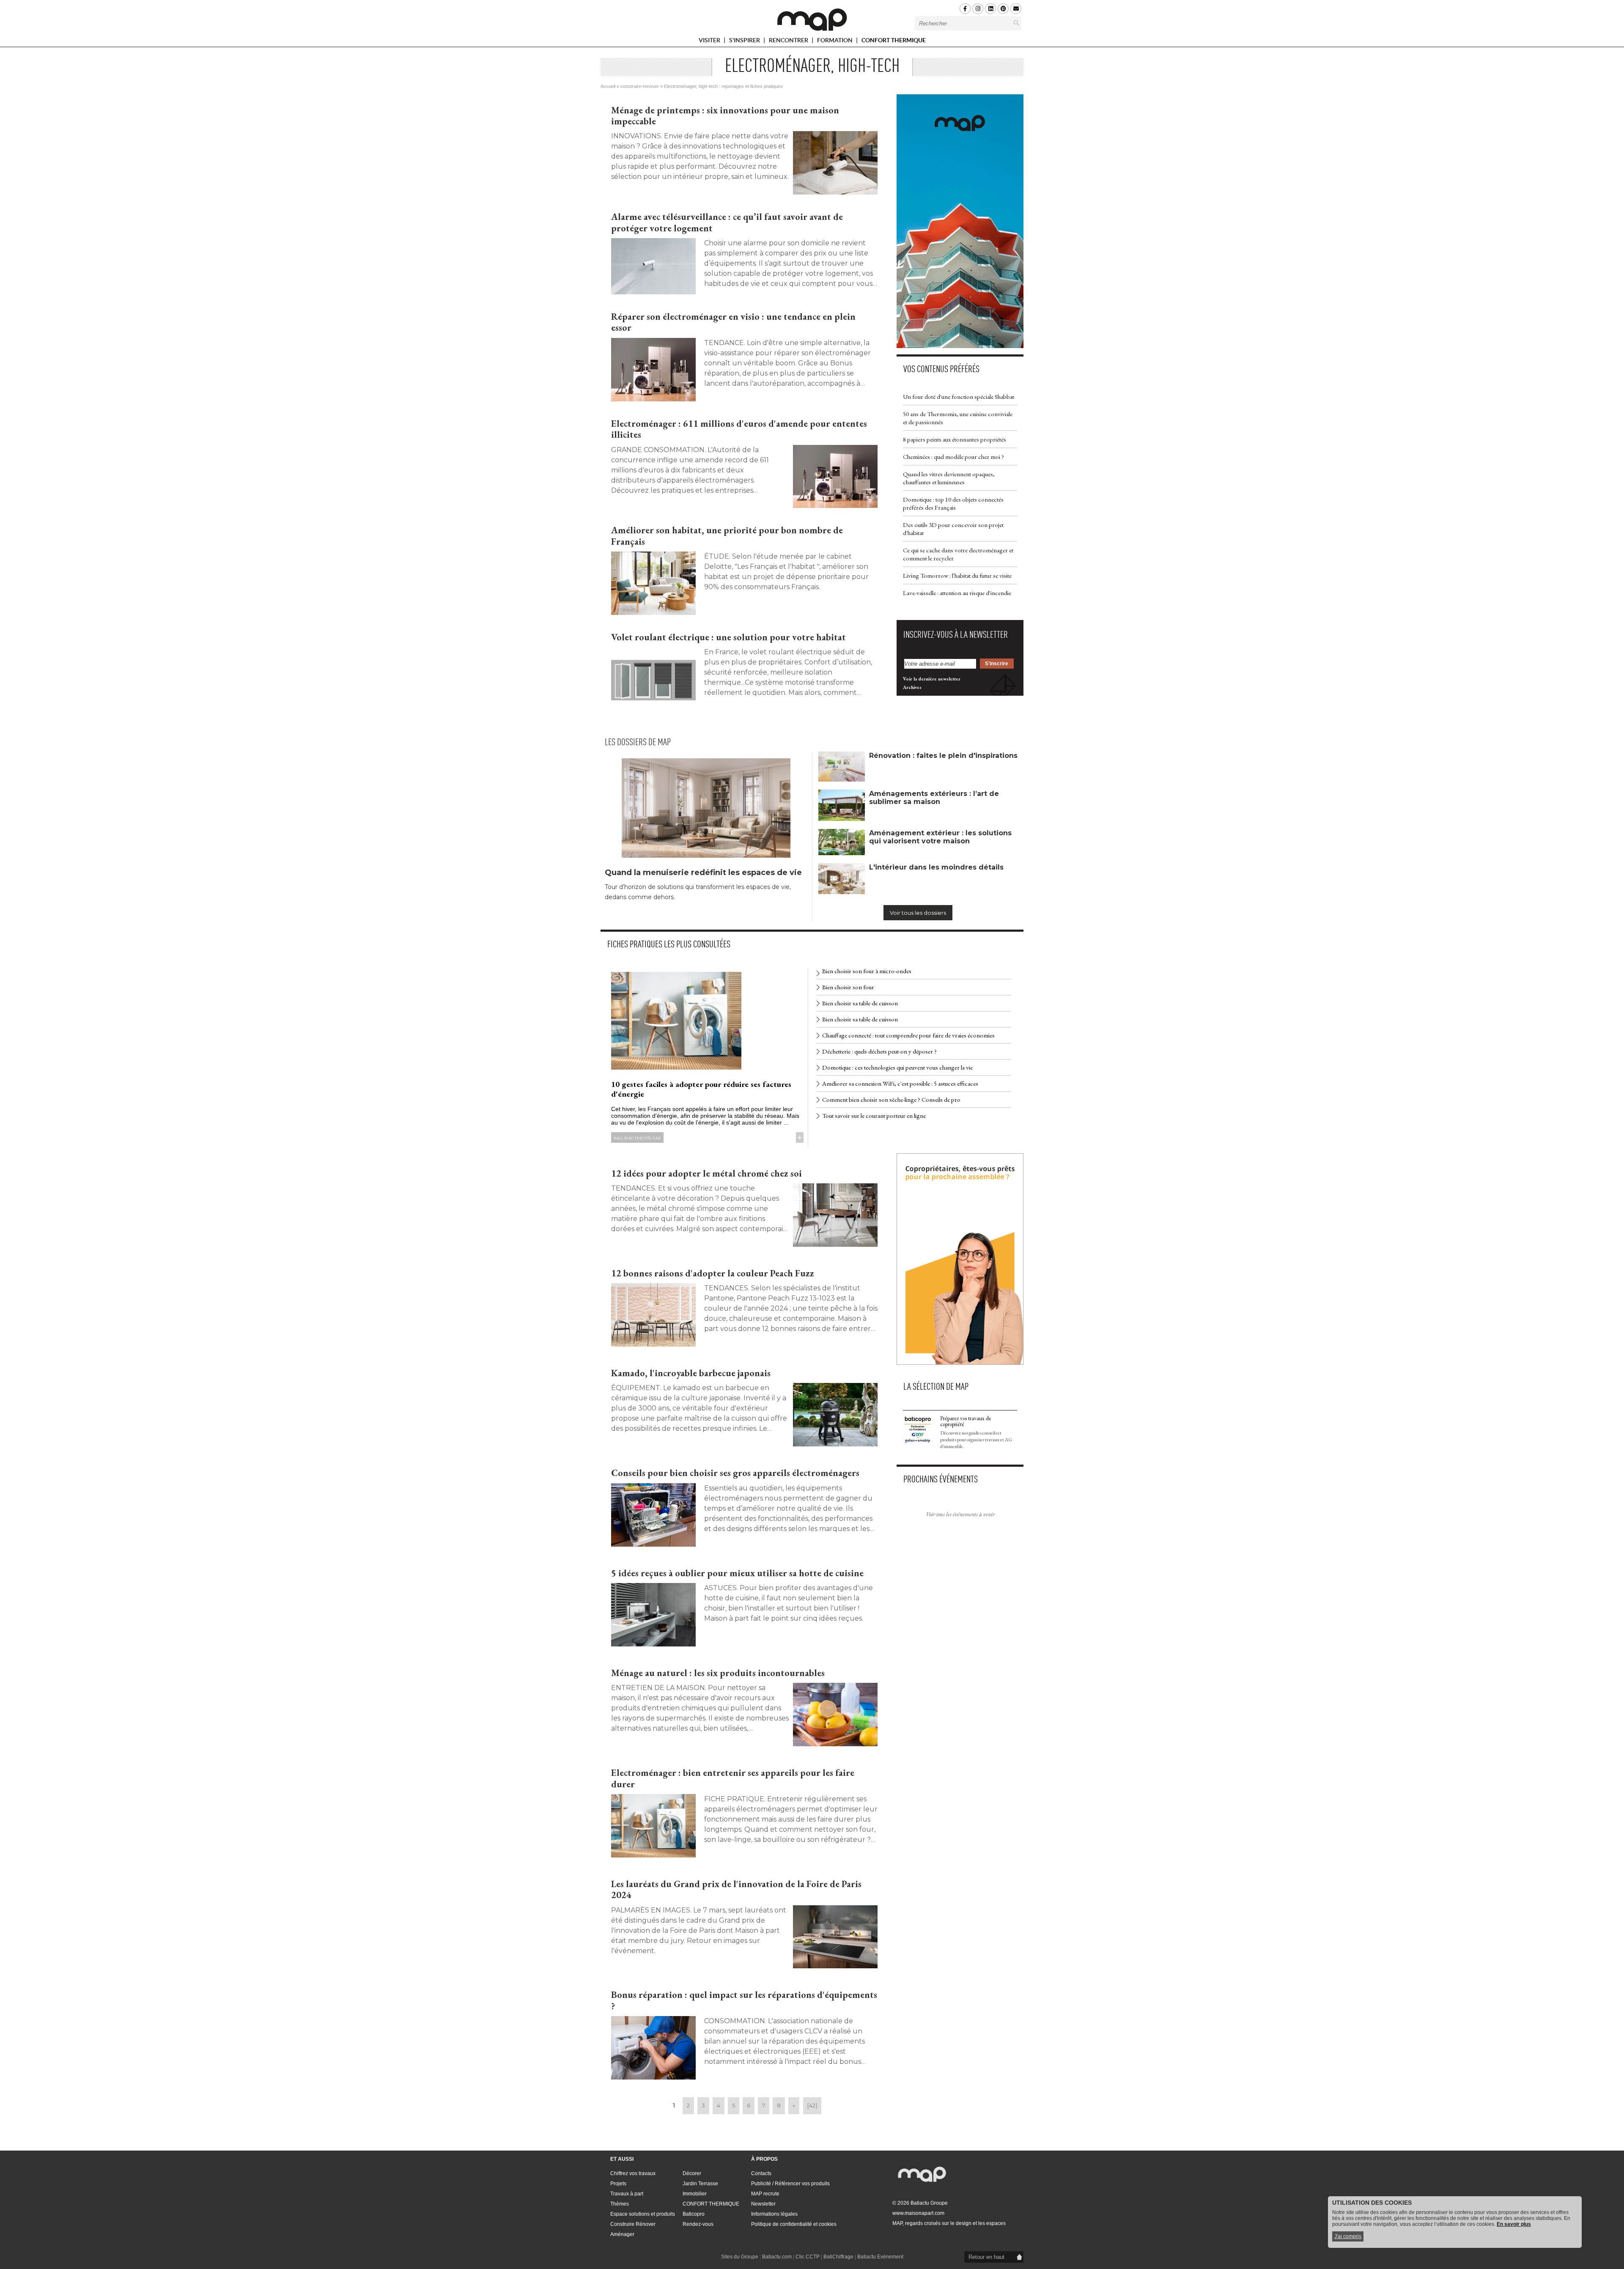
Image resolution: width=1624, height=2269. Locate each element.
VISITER (710, 42)
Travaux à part (627, 2194)
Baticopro (694, 2214)
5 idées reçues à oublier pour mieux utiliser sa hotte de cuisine (737, 1573)
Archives (912, 687)
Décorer (692, 2173)
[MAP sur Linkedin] (990, 9)
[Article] (653, 266)
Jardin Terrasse (700, 2184)
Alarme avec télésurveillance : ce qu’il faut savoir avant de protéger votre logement (727, 222)
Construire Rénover (633, 2224)
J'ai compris (1348, 2236)
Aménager (622, 2234)
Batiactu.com (777, 2257)
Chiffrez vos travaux (633, 2173)
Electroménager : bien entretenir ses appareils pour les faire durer (733, 1778)
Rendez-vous (698, 2224)
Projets (618, 2184)
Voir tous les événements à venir (960, 1514)
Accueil (608, 86)
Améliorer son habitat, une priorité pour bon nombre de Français (727, 536)
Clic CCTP (808, 2257)
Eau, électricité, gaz (637, 1138)
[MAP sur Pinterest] (1003, 9)
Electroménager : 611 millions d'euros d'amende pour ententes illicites (739, 429)
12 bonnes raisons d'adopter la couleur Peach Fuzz (713, 1273)
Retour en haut (986, 2257)
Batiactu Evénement (880, 2257)
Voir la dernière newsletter (932, 679)
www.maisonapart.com (918, 2213)
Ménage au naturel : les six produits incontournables (718, 1673)
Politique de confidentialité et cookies (794, 2224)
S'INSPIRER (745, 42)
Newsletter (763, 2204)
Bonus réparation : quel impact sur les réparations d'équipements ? (744, 2000)
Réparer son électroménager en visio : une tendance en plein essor (733, 322)
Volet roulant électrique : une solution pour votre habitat (728, 637)
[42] (812, 2105)
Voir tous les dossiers (918, 913)
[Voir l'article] (835, 163)
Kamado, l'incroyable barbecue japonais (691, 1373)
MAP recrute (765, 2194)
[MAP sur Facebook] (965, 9)
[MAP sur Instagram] (978, 9)
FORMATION (835, 42)
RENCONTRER (789, 42)
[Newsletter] (1016, 9)
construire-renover (640, 86)
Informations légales (774, 2214)
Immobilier (695, 2194)
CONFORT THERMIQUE (894, 40)
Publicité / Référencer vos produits (790, 2184)
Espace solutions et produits (643, 2214)
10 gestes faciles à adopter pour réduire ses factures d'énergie (701, 1089)
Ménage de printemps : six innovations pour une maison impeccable (725, 116)
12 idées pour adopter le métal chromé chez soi (706, 1173)
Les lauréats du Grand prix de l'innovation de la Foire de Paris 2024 (736, 1889)
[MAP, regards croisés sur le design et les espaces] (812, 19)
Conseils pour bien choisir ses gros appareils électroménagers (735, 1473)
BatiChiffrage (838, 2257)
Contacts (761, 2173)
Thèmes (620, 2204)
